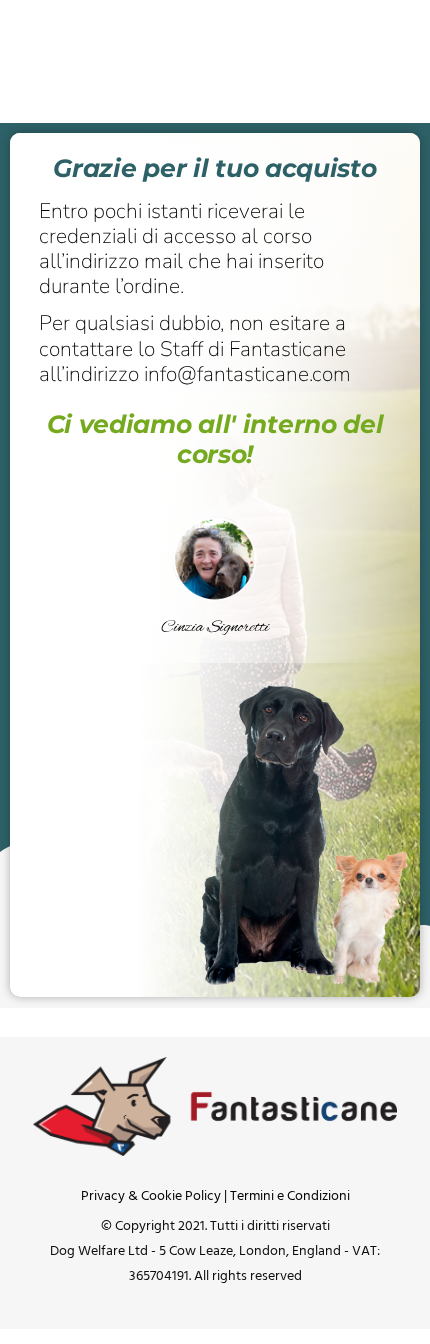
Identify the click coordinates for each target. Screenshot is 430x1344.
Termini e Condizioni (290, 1196)
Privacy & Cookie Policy (151, 1196)
